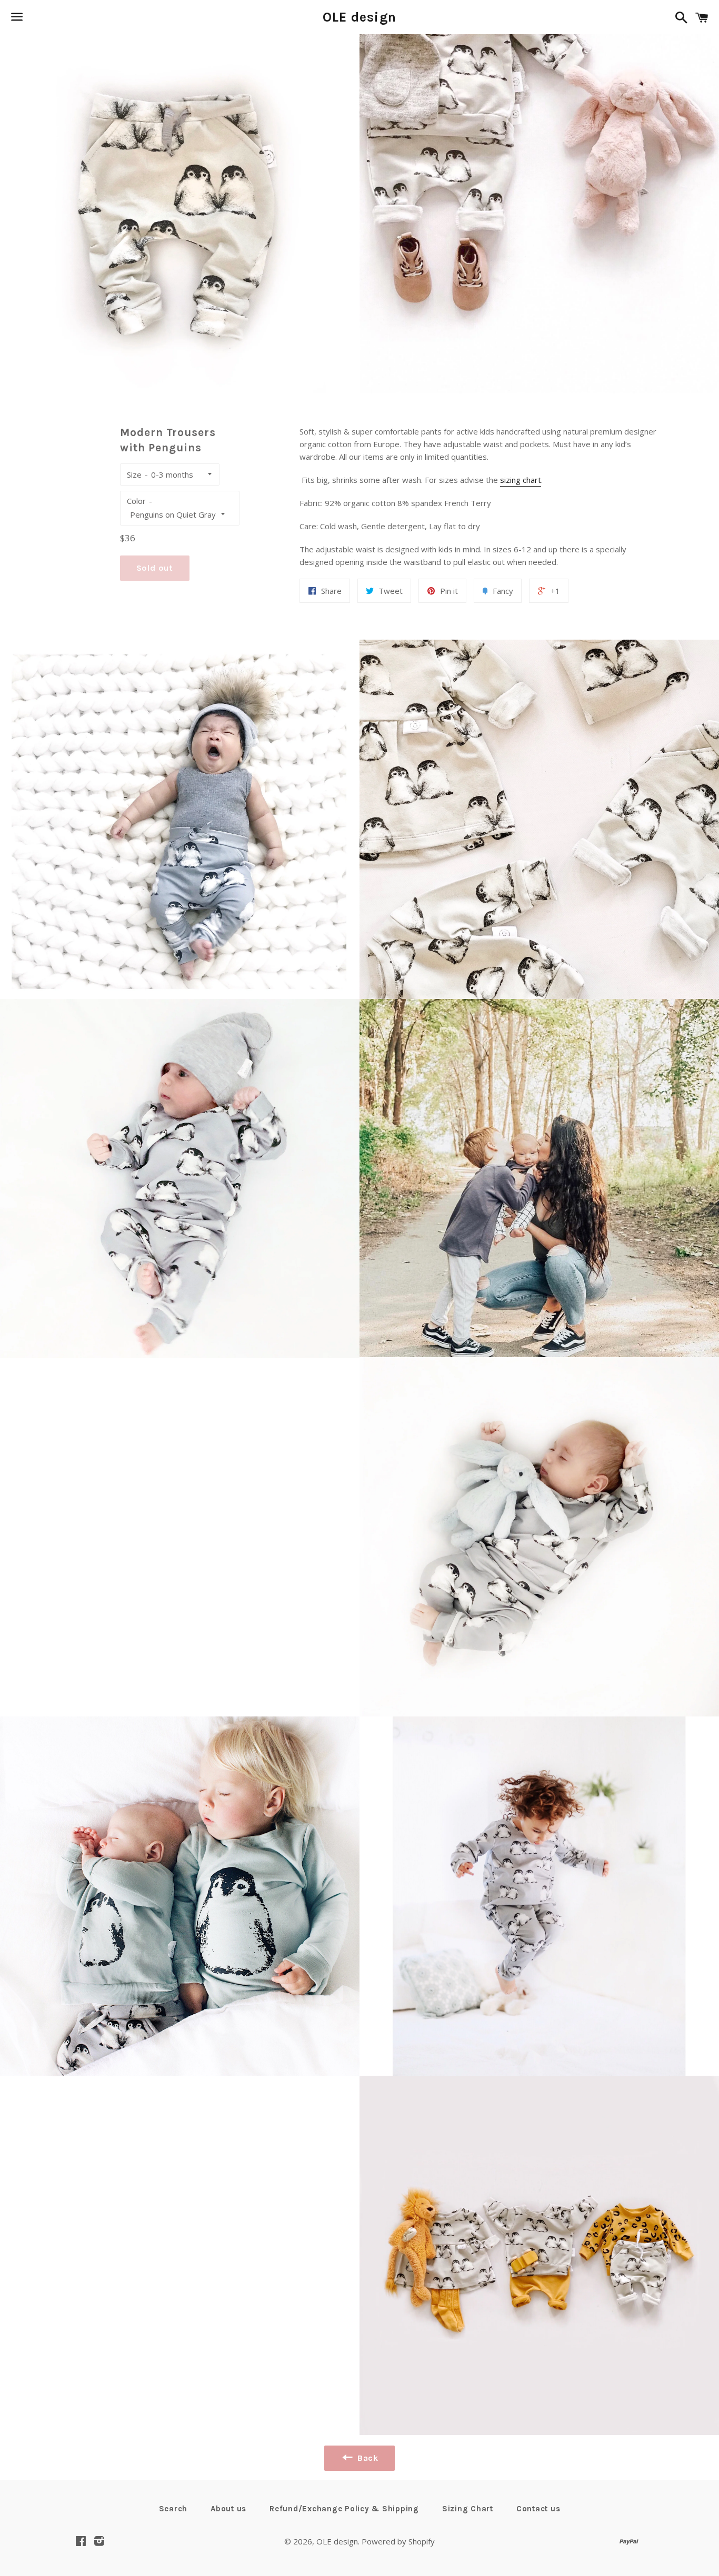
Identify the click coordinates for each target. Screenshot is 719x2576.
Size (134, 474)
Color (136, 501)
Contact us (538, 2509)
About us (228, 2509)
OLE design (360, 17)
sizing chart (521, 480)
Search (173, 2509)
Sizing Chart (468, 2509)
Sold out (155, 568)
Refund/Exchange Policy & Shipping (344, 2509)
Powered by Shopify (398, 2541)
